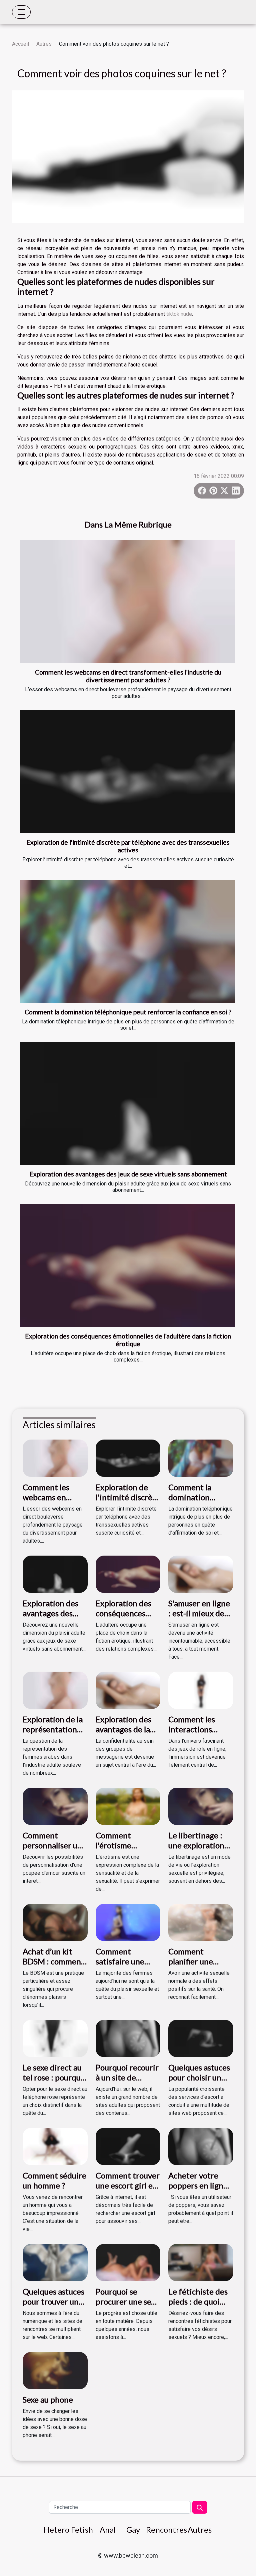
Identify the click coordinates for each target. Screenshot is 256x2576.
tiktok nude (179, 314)
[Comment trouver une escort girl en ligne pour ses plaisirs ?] (128, 2146)
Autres (44, 44)
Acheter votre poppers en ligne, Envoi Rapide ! (199, 2186)
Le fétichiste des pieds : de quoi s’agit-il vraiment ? (198, 2307)
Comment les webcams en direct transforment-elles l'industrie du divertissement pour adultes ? (128, 676)
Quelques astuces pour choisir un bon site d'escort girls (199, 2082)
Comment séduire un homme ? (54, 2180)
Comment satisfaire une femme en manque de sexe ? (126, 1966)
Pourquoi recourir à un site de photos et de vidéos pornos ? (127, 2082)
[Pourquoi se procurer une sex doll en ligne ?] (128, 2262)
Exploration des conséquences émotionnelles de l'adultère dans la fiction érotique (128, 1340)
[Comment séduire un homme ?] (55, 2146)
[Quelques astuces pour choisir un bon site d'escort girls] (201, 2038)
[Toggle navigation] (21, 12)
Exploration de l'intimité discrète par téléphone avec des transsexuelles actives (128, 846)
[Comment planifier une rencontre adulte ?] (201, 1922)
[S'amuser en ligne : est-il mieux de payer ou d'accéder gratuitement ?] (201, 1574)
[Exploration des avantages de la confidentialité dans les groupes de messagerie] (128, 1690)
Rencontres (166, 2529)
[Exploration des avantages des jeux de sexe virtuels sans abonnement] (127, 1103)
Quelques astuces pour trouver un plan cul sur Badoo (54, 2302)
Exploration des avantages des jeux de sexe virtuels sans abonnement (128, 1174)
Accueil (20, 44)
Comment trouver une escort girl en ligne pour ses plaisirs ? (128, 2191)
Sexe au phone (48, 2399)
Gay (133, 2529)
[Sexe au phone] (55, 2370)
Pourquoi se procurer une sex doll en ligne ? (125, 2302)
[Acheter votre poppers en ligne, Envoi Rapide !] (201, 2146)
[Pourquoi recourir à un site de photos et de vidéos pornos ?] (128, 2038)
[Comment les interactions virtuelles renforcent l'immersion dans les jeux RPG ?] (201, 1690)
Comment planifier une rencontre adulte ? (198, 1966)
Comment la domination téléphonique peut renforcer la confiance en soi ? (128, 1012)
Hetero (56, 2529)
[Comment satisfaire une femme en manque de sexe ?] (128, 1922)
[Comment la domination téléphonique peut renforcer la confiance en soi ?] (127, 941)
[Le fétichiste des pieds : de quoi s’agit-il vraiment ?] (201, 2262)
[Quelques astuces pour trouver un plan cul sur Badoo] (55, 2262)
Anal (108, 2529)
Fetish (82, 2529)
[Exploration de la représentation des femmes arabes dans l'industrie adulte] (55, 1690)
